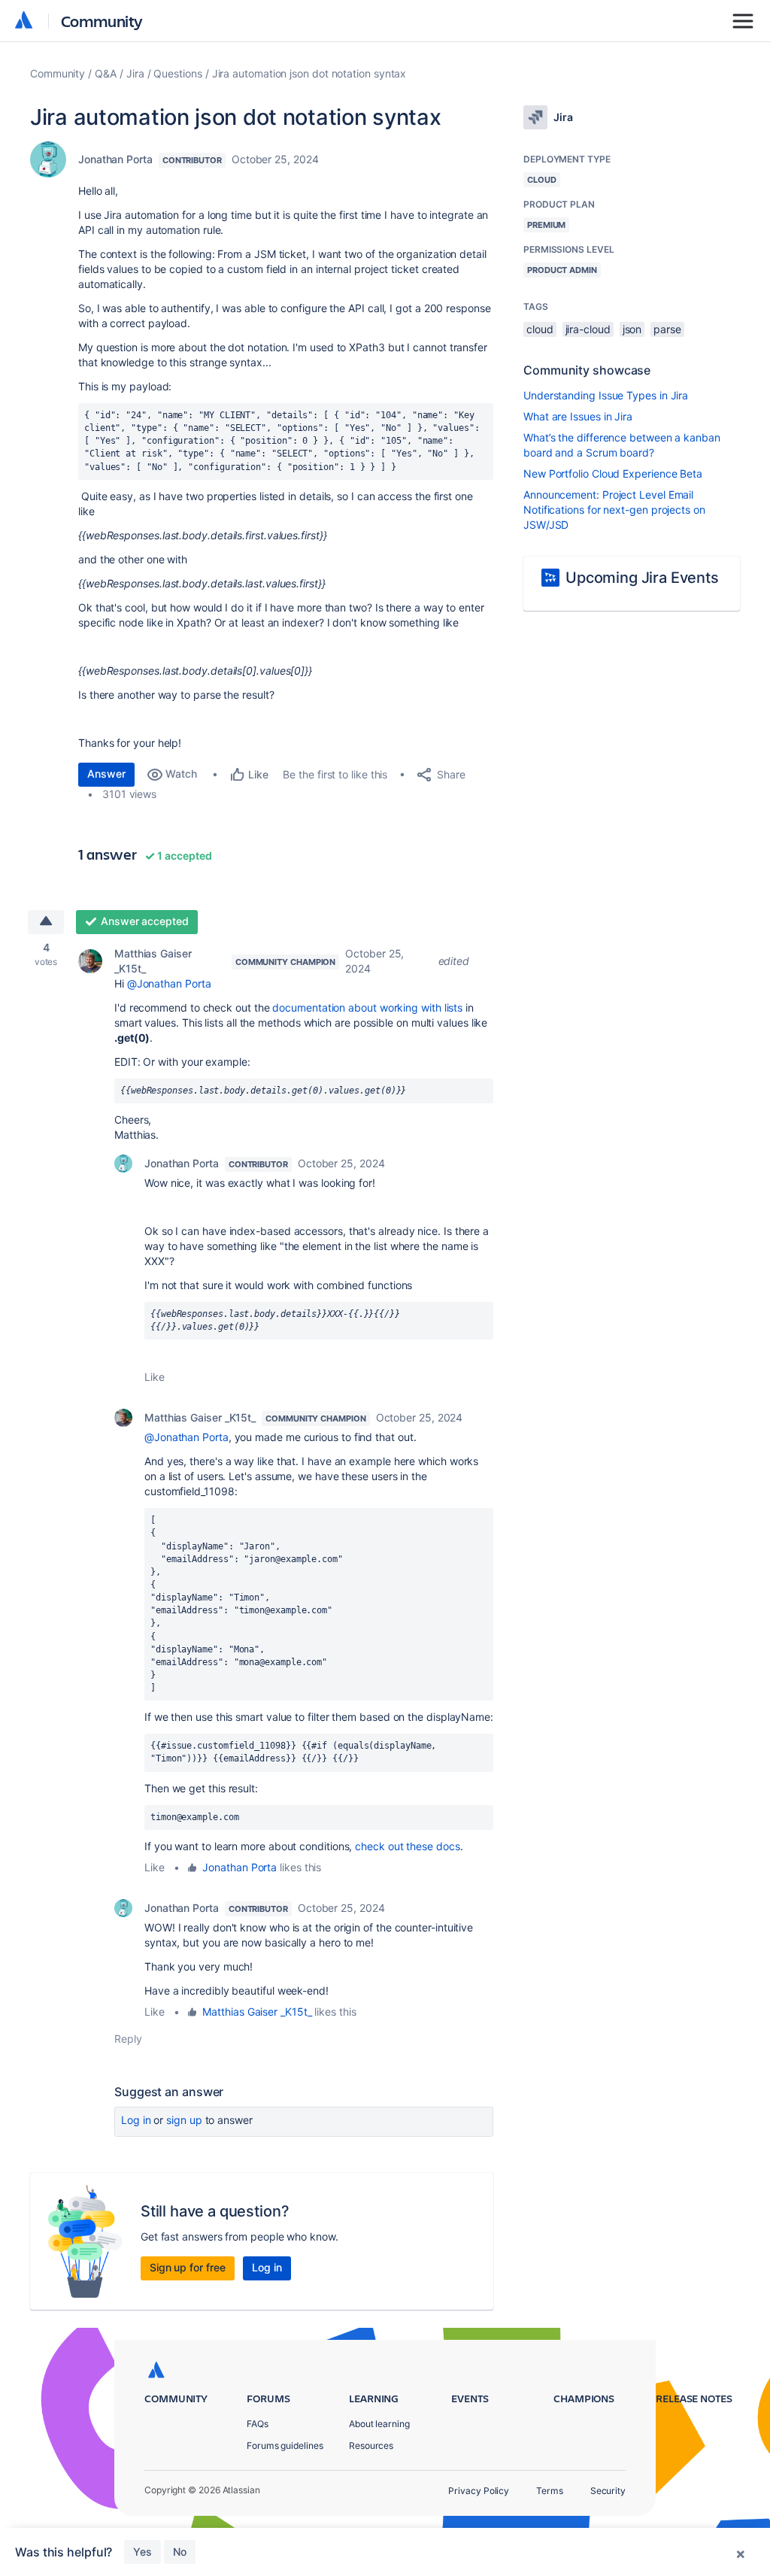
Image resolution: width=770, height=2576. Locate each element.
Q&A (106, 73)
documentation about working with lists (367, 1007)
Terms (550, 2491)
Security (608, 2491)
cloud (540, 329)
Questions (177, 73)
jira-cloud (588, 329)
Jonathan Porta (115, 159)
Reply (128, 2039)
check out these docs (407, 1846)
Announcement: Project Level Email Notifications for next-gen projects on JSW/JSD (614, 510)
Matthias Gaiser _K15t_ (153, 961)
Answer (106, 774)
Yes (142, 2552)
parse (667, 329)
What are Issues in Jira (578, 416)
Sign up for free (188, 2267)
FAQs (258, 2424)
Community (102, 21)
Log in (136, 2120)
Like (155, 1377)
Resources (371, 2446)
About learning (379, 2424)
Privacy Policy (479, 2491)
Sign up (184, 2120)
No (180, 2552)
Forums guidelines (285, 2446)
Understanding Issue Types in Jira (606, 395)
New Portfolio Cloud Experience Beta (613, 473)
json (632, 329)
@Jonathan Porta (169, 983)
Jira (135, 73)
